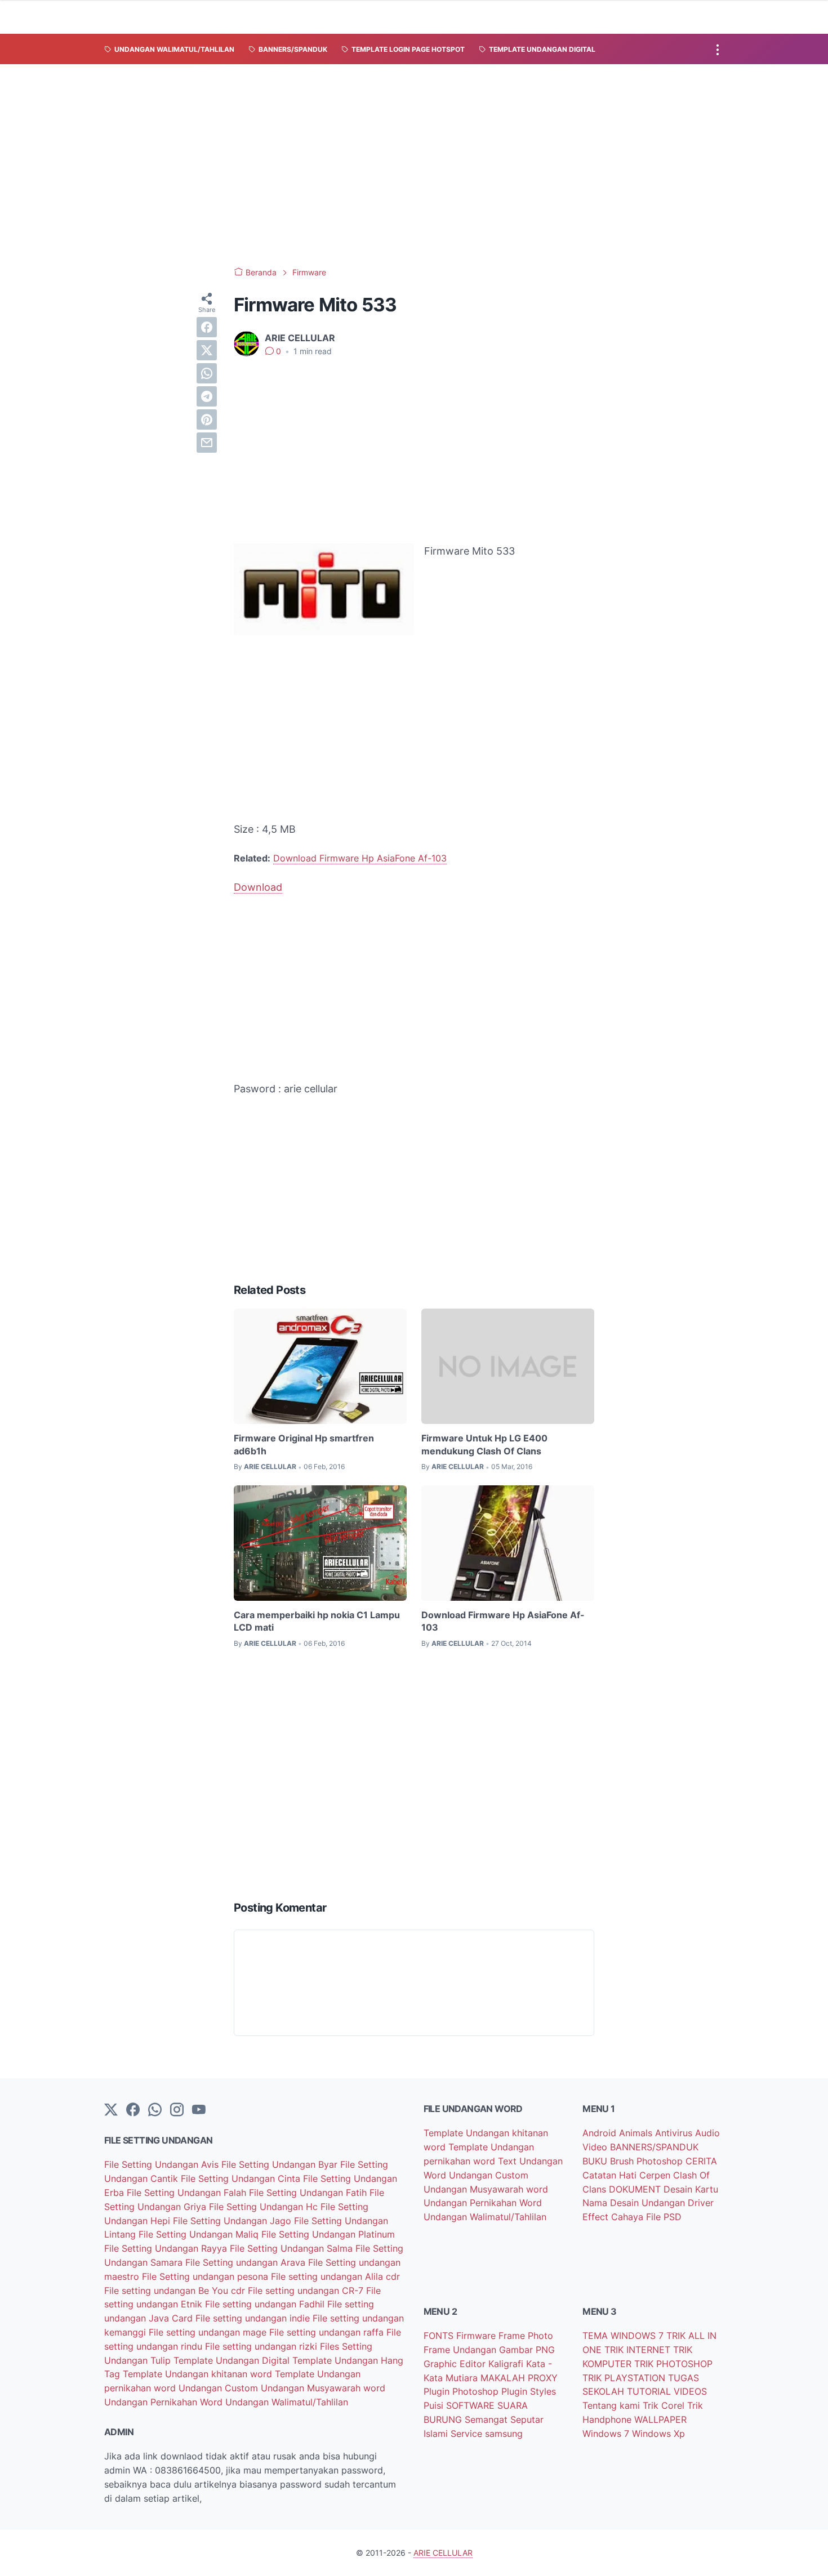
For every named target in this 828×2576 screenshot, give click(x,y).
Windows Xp (658, 2434)
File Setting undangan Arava (247, 2262)
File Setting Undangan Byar (281, 2164)
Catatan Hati (611, 2175)
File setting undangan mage (209, 2332)
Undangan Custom (220, 2388)
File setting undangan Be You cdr (176, 2291)
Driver (701, 2203)
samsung (504, 2434)
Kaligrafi (507, 2364)
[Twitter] (111, 2110)
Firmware (477, 2336)
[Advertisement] (414, 166)
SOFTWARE (472, 2405)
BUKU (596, 2161)
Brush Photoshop (648, 2161)
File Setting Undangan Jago (233, 2221)
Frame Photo (526, 2336)
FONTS (440, 2336)
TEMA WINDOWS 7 (624, 2336)
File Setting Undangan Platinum (328, 2234)
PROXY (543, 2378)
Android (601, 2133)
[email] (207, 443)
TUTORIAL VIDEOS (667, 2391)
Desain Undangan (649, 2203)
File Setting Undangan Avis (163, 2164)
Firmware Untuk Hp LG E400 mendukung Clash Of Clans (484, 1444)
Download (258, 887)
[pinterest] (207, 419)
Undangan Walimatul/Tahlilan (287, 2402)
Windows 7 (607, 2434)
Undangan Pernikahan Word (165, 2402)
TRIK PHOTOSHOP (673, 2364)
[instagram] (177, 2110)
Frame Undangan (461, 2350)
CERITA (701, 2161)
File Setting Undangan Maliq (200, 2234)
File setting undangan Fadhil (266, 2304)
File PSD (664, 2217)
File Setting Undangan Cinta (242, 2178)
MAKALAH (504, 2378)
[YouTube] (199, 2110)
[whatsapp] (207, 373)
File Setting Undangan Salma (293, 2248)
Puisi (435, 2405)
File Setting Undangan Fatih (309, 2193)
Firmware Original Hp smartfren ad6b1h (304, 1444)
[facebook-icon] (133, 2110)
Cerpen (656, 2175)
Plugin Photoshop (462, 2391)
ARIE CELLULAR (443, 2553)
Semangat (488, 2419)
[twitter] (207, 350)
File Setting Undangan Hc (265, 2207)
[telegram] (207, 396)
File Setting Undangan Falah (188, 2193)
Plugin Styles (529, 2391)
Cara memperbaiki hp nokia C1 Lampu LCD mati (317, 1621)
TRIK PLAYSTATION (625, 2378)
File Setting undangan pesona (206, 2276)
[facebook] (207, 327)
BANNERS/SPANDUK (654, 2147)
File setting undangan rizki (262, 2346)
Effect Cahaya (614, 2217)
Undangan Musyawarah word (323, 2388)
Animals (637, 2133)
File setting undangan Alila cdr (335, 2276)
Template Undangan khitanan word (199, 2374)
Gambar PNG (527, 2350)
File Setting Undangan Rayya (167, 2248)
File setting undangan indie (254, 2318)
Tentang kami (613, 2405)
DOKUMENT (636, 2189)
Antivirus (675, 2133)
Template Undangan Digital (233, 2360)
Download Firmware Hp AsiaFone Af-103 (360, 858)
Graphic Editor (456, 2364)
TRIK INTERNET (639, 2350)
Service (468, 2434)
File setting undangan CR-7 (307, 2291)
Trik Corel (665, 2405)
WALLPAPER (660, 2419)
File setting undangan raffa (328, 2332)
